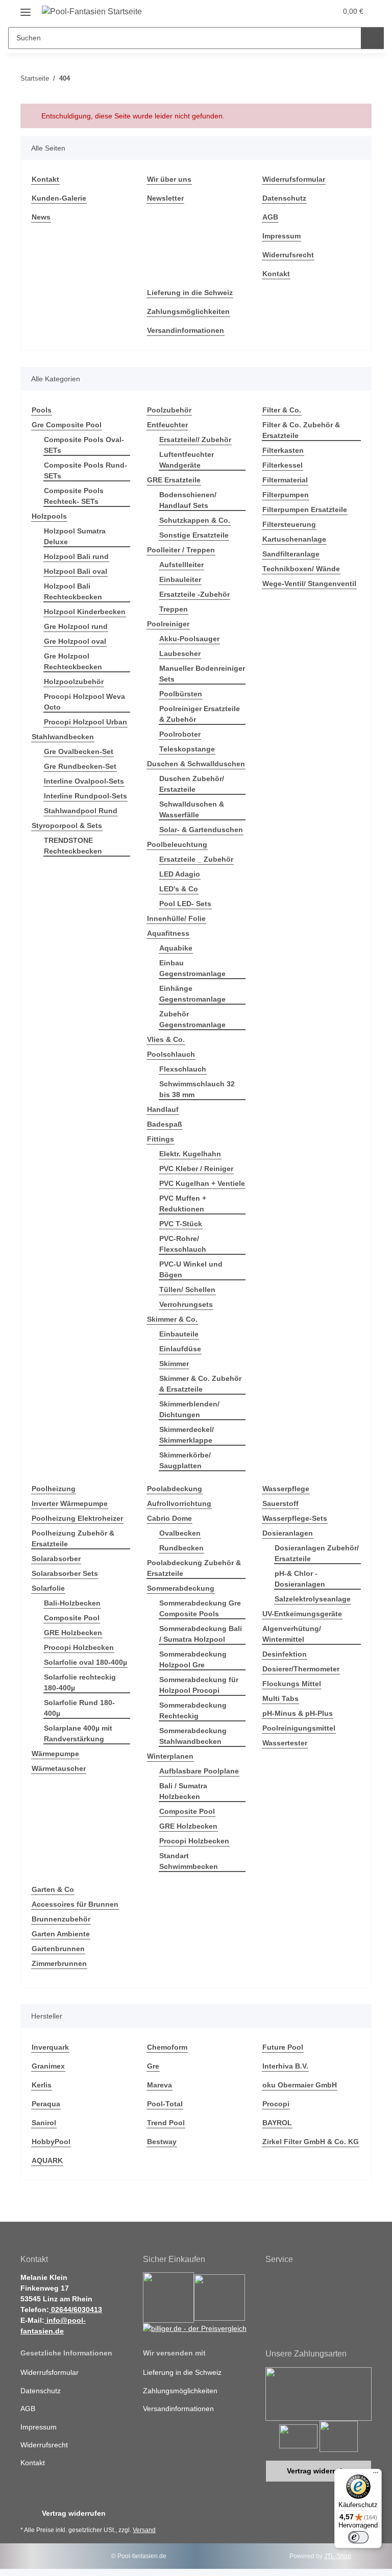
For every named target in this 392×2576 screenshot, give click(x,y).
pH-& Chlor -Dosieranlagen (300, 1579)
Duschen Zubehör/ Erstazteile (192, 784)
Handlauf (163, 1109)
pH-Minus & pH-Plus (298, 1713)
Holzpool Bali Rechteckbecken (73, 591)
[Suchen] (372, 38)
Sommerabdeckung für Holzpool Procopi (199, 1685)
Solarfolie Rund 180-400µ (79, 1708)
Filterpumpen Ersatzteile (305, 509)
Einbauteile (179, 1334)
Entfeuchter (167, 425)
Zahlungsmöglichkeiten (188, 311)
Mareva (160, 2085)
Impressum (281, 236)
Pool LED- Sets (185, 904)
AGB (270, 217)
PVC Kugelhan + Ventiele (202, 1183)
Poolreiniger (168, 624)
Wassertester (285, 1743)
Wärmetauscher (59, 1768)
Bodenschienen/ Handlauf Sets (188, 500)
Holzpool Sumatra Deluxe (75, 536)
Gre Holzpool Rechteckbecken (73, 661)
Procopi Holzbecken (79, 1647)
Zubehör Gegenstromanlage (192, 1019)
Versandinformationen (186, 330)
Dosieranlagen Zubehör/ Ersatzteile (317, 1553)
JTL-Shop (338, 2556)
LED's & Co (179, 889)
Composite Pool (72, 1618)
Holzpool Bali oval (76, 571)
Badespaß (165, 1124)
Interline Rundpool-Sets (85, 796)
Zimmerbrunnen (59, 1963)
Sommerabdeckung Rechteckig (193, 1710)
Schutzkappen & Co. (195, 520)
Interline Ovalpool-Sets (84, 781)
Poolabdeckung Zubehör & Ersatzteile (194, 1568)
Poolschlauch (171, 1054)
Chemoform (167, 2047)
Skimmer (174, 1364)
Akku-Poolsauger (189, 639)
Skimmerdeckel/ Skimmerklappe (187, 1435)
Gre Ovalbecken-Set (79, 751)
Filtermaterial (285, 480)
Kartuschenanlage (294, 539)
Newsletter (165, 198)
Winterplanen (170, 1756)
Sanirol (44, 2123)
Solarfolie (48, 1588)
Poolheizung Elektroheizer (77, 1518)
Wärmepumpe (55, 1754)
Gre (153, 2066)
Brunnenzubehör (61, 1919)
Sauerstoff (280, 1503)
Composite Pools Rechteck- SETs (74, 496)
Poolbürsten (181, 694)
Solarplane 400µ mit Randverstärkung (78, 1733)
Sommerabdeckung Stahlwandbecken (193, 1736)
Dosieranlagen (288, 1533)
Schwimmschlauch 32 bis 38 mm (197, 1089)
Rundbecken (181, 1548)
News (41, 217)
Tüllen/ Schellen (187, 1290)
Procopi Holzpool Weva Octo (84, 702)
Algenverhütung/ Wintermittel (292, 1634)
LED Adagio (180, 874)
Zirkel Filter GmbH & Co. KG (311, 2142)
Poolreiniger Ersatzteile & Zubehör (200, 714)
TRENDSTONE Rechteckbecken (73, 846)
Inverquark (50, 2047)
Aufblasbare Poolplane (199, 1771)
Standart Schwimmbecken (189, 1861)
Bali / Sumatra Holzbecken (183, 1791)
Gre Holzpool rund (76, 626)
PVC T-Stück (181, 1224)
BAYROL (277, 2123)
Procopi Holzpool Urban (85, 722)
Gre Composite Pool (67, 425)
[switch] (358, 2537)
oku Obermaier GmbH (300, 2085)
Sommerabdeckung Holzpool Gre (193, 1659)
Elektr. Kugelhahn (190, 1154)
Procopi (276, 2104)
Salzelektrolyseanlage (313, 1599)
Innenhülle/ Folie (176, 918)
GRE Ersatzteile (174, 480)
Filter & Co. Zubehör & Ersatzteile (301, 430)
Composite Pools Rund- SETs (85, 470)
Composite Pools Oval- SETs (84, 445)
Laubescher (180, 653)
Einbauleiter (180, 579)
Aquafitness (168, 933)
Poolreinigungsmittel (299, 1728)
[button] (286, 11)
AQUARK (47, 2160)
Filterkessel (283, 465)
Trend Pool (166, 2123)
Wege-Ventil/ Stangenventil (309, 584)
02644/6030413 (76, 2310)
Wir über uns (169, 179)
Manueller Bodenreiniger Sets (202, 674)
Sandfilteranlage (291, 554)
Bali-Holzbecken (72, 1603)
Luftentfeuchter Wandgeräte (187, 460)
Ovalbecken (180, 1533)
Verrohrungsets (186, 1304)
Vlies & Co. (166, 1039)
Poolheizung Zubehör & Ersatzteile (73, 1538)
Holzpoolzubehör (74, 682)
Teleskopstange (187, 749)
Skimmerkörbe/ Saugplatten (185, 1460)
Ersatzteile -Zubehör (194, 594)
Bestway (162, 2142)
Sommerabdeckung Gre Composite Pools (200, 1608)
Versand (144, 2530)
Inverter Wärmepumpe (70, 1503)
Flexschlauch (183, 1069)
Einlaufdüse (180, 1349)
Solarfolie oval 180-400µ (85, 1662)
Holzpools (49, 516)
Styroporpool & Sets (67, 825)
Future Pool (283, 2047)
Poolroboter (180, 734)
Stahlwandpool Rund (81, 811)
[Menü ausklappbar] (26, 8)
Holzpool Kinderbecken (85, 612)
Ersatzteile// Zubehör (195, 440)
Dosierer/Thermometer (301, 1669)
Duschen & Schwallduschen (196, 764)
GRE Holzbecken (73, 1633)
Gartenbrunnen (58, 1949)
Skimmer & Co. (172, 1319)
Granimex (48, 2066)
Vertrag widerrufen (319, 2471)
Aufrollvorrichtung (179, 1503)
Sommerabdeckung (181, 1588)
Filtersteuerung (289, 524)
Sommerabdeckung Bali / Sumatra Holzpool (201, 1634)
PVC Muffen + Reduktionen (183, 1204)
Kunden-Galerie (59, 198)
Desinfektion (285, 1654)
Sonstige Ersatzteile (194, 535)
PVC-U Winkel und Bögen (191, 1269)
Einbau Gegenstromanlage (192, 968)
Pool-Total (165, 2104)
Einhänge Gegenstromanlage (192, 994)
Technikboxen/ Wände (301, 569)
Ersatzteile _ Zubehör (196, 859)
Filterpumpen (286, 495)
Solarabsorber (56, 1559)
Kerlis (42, 2085)
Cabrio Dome (169, 1518)
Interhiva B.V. (285, 2066)
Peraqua (46, 2104)
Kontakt (45, 179)
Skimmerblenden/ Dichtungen (189, 1409)
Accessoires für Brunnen (75, 1904)
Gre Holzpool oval (75, 641)
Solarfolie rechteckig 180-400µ (80, 1682)
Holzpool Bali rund (76, 556)
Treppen (174, 609)
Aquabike (176, 948)
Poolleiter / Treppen (181, 550)
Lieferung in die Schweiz (190, 293)
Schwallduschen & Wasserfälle (192, 809)
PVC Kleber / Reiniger (196, 1169)
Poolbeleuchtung (177, 844)
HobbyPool (51, 2142)
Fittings (161, 1139)
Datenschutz (284, 198)
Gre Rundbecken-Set (80, 766)
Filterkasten (283, 450)
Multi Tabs (280, 1698)
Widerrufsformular (294, 179)
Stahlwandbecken (63, 737)
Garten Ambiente (61, 1934)
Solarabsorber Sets (65, 1573)
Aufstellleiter (181, 565)
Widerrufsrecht (288, 255)
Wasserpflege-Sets (295, 1518)
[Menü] (376, 2475)
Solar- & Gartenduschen (201, 830)
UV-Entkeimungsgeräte (302, 1614)
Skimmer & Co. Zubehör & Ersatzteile (200, 1384)
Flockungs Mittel (292, 1684)
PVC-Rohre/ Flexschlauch (183, 1244)
